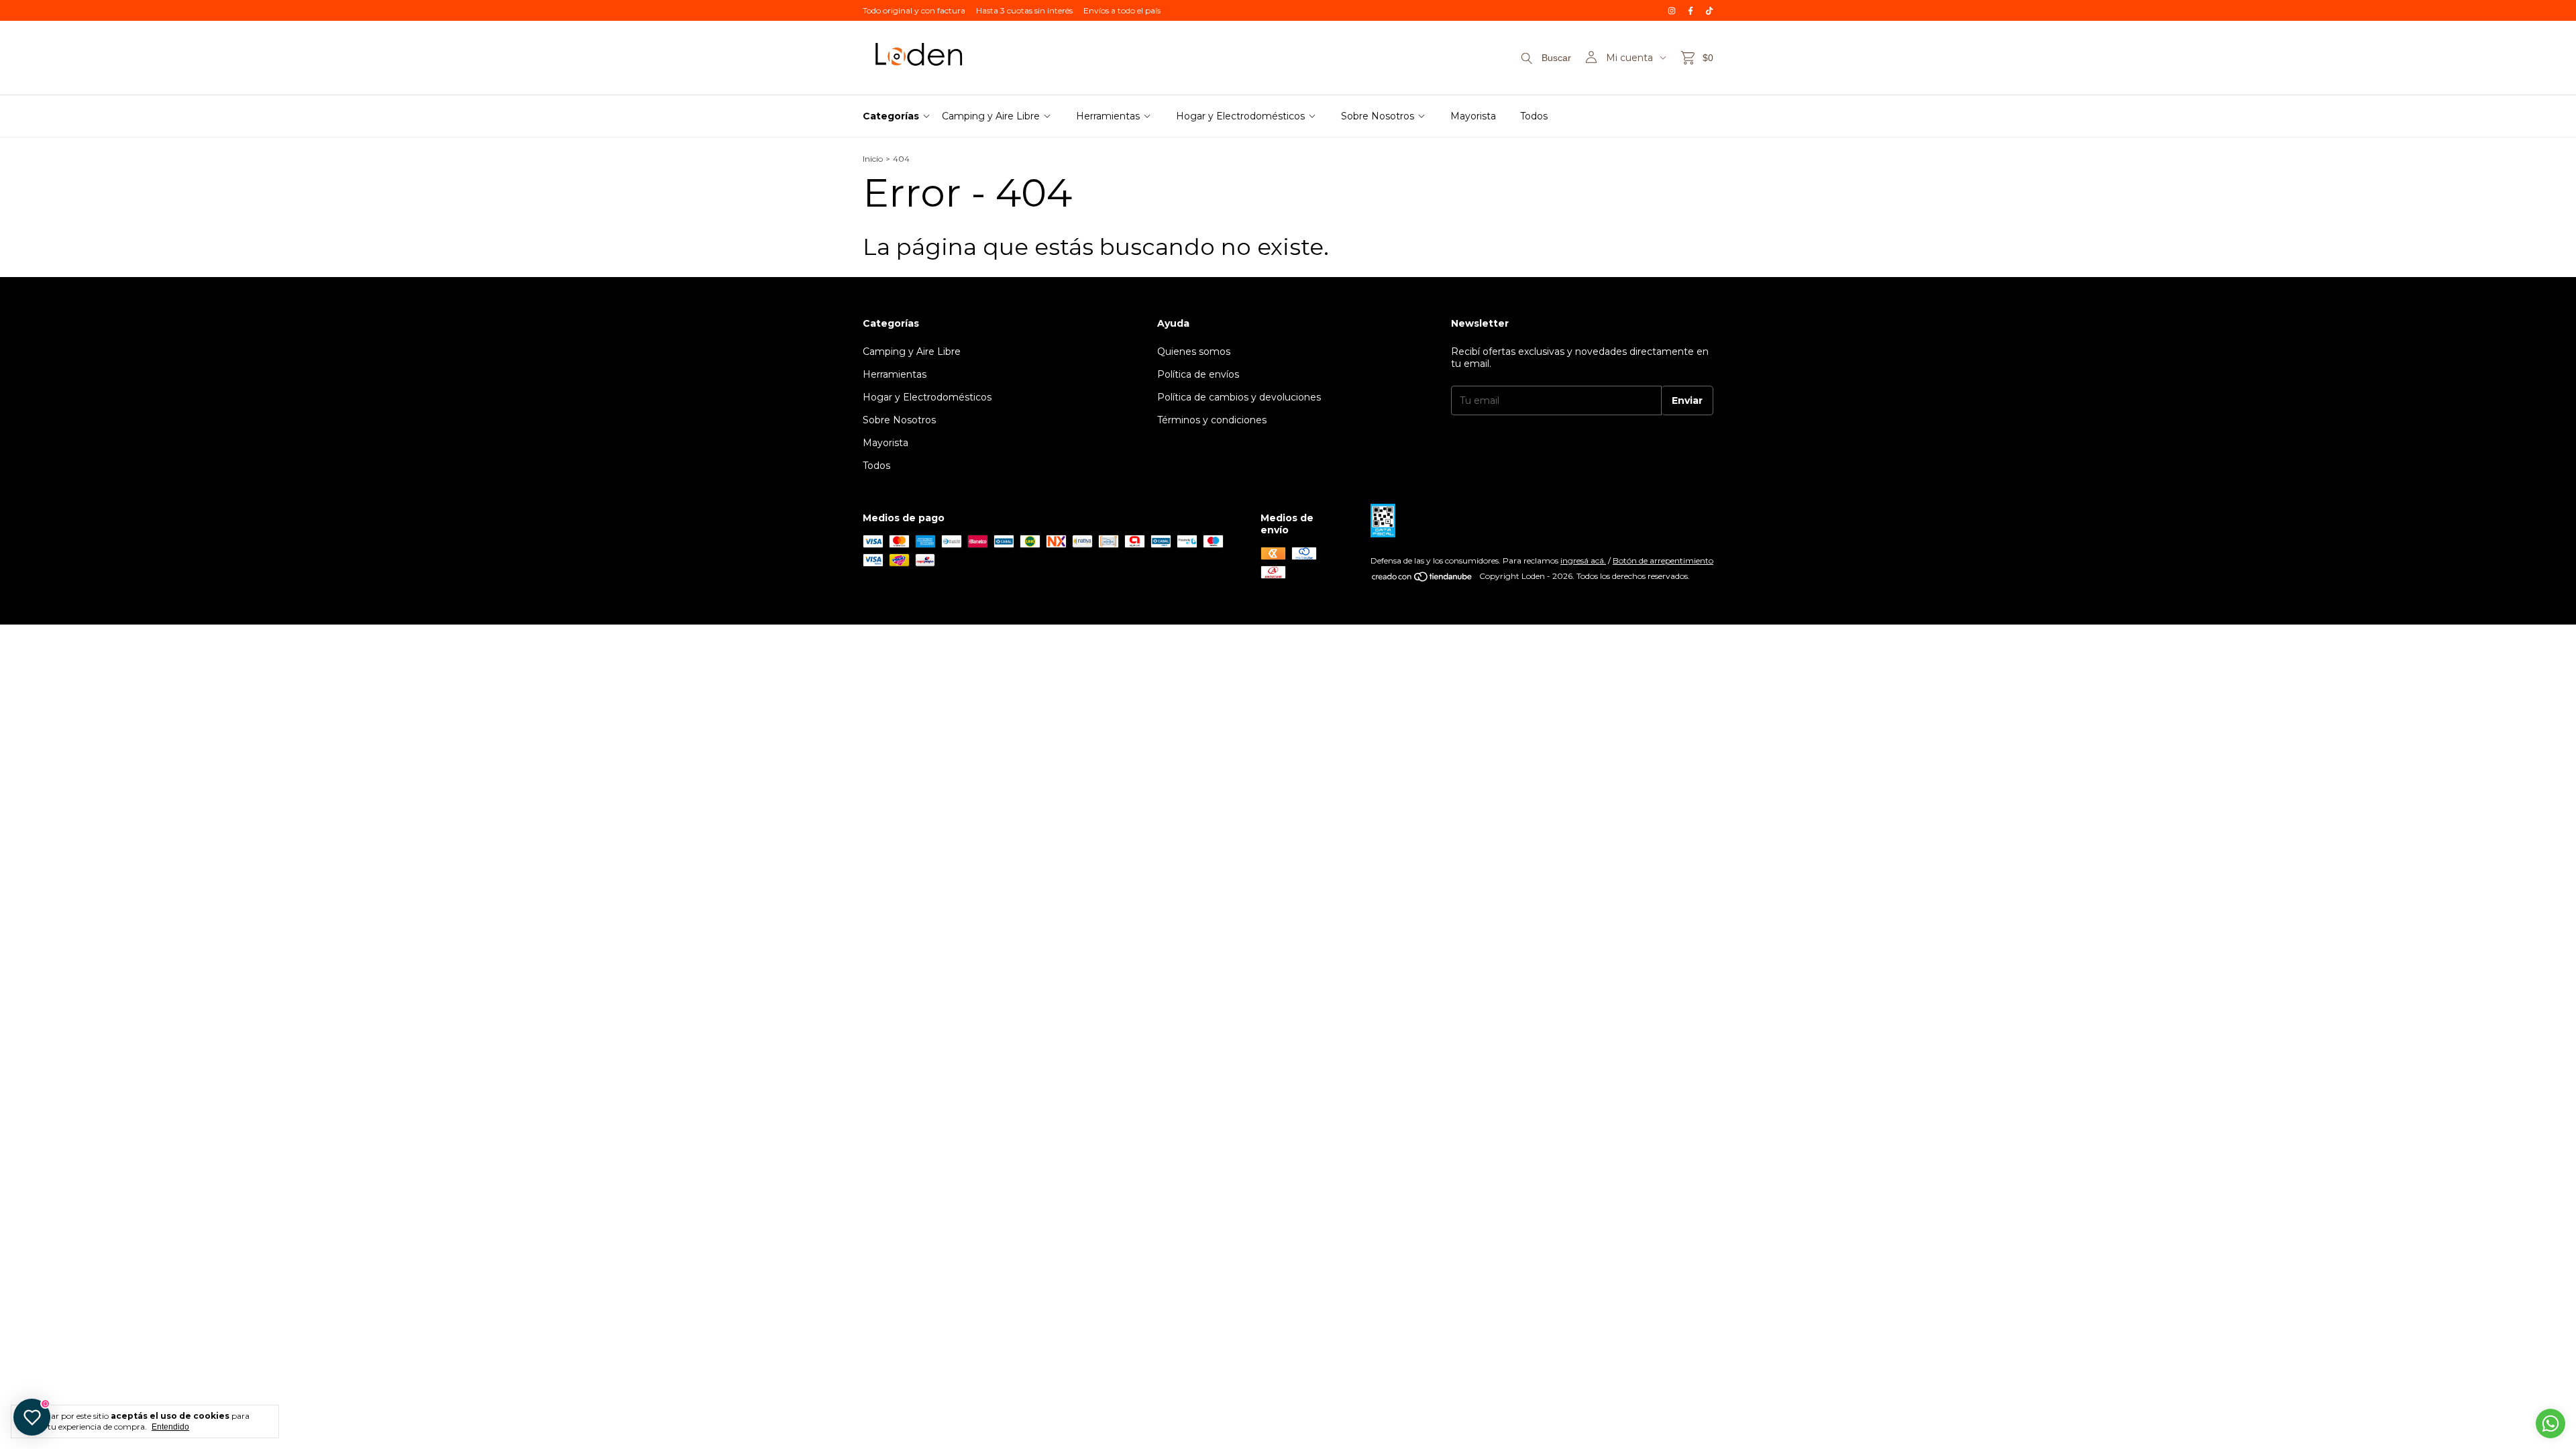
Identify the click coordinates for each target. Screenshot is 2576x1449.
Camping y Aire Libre (991, 116)
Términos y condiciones (1212, 420)
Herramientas (1108, 116)
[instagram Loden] (1672, 10)
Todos (1534, 116)
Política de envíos (1198, 374)
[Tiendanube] (1423, 579)
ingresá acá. (1583, 560)
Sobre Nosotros (1378, 116)
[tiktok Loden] (1709, 10)
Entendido (170, 1427)
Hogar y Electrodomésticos (1240, 116)
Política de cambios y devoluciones (1239, 397)
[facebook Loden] (1690, 10)
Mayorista (1473, 116)
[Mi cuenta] (1591, 58)
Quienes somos (1194, 352)
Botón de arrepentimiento (1663, 560)
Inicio (873, 159)
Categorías (891, 116)
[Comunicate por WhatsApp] (2551, 1424)
